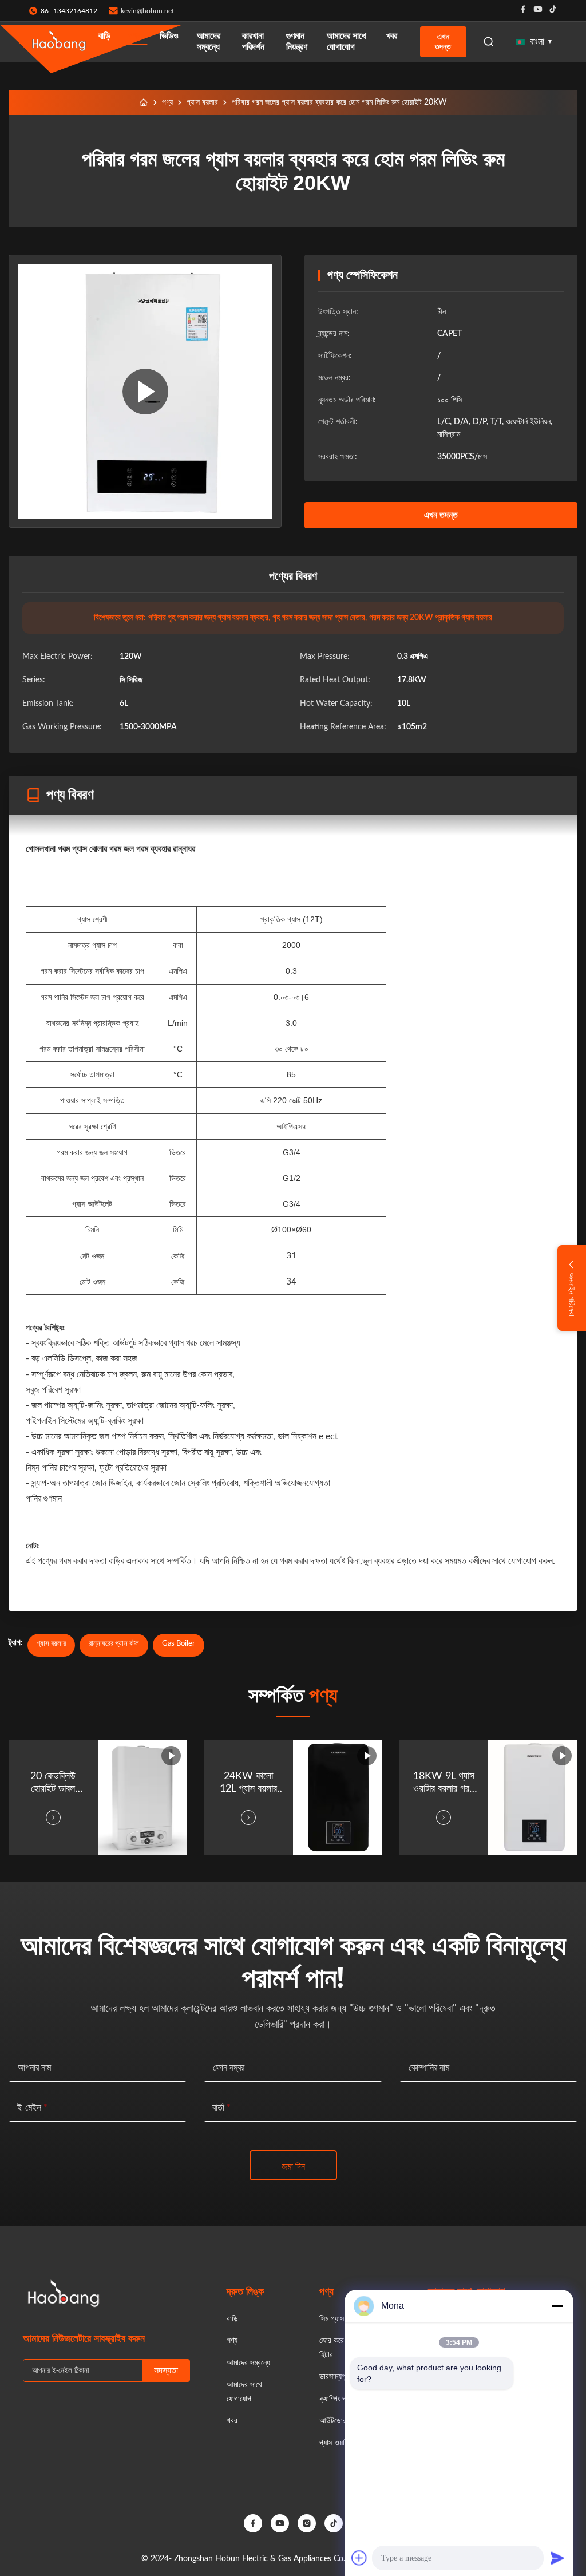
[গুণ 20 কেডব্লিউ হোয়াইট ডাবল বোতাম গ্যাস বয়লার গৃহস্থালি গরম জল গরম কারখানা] (142, 1797)
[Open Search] (489, 42)
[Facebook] (523, 11)
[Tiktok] (553, 11)
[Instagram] (307, 2523)
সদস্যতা (166, 2370)
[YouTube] (280, 2523)
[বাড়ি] (144, 102)
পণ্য (135, 36)
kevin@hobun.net (147, 11)
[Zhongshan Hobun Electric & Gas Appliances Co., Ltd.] (59, 42)
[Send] (557, 2558)
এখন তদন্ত (443, 42)
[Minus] (557, 2306)
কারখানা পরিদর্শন (253, 42)
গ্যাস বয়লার (202, 102)
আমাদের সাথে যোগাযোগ (347, 42)
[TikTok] (334, 2523)
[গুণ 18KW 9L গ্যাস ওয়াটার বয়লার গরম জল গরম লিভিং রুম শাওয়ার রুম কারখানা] (533, 1797)
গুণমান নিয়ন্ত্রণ (297, 42)
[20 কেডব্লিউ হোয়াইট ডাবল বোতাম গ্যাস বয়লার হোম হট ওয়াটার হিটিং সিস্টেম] (145, 391)
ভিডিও (169, 36)
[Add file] (359, 2558)
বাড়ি (104, 36)
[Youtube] (538, 11)
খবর (392, 36)
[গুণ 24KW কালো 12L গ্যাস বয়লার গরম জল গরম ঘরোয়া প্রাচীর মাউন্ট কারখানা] (338, 1797)
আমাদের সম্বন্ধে (209, 42)
